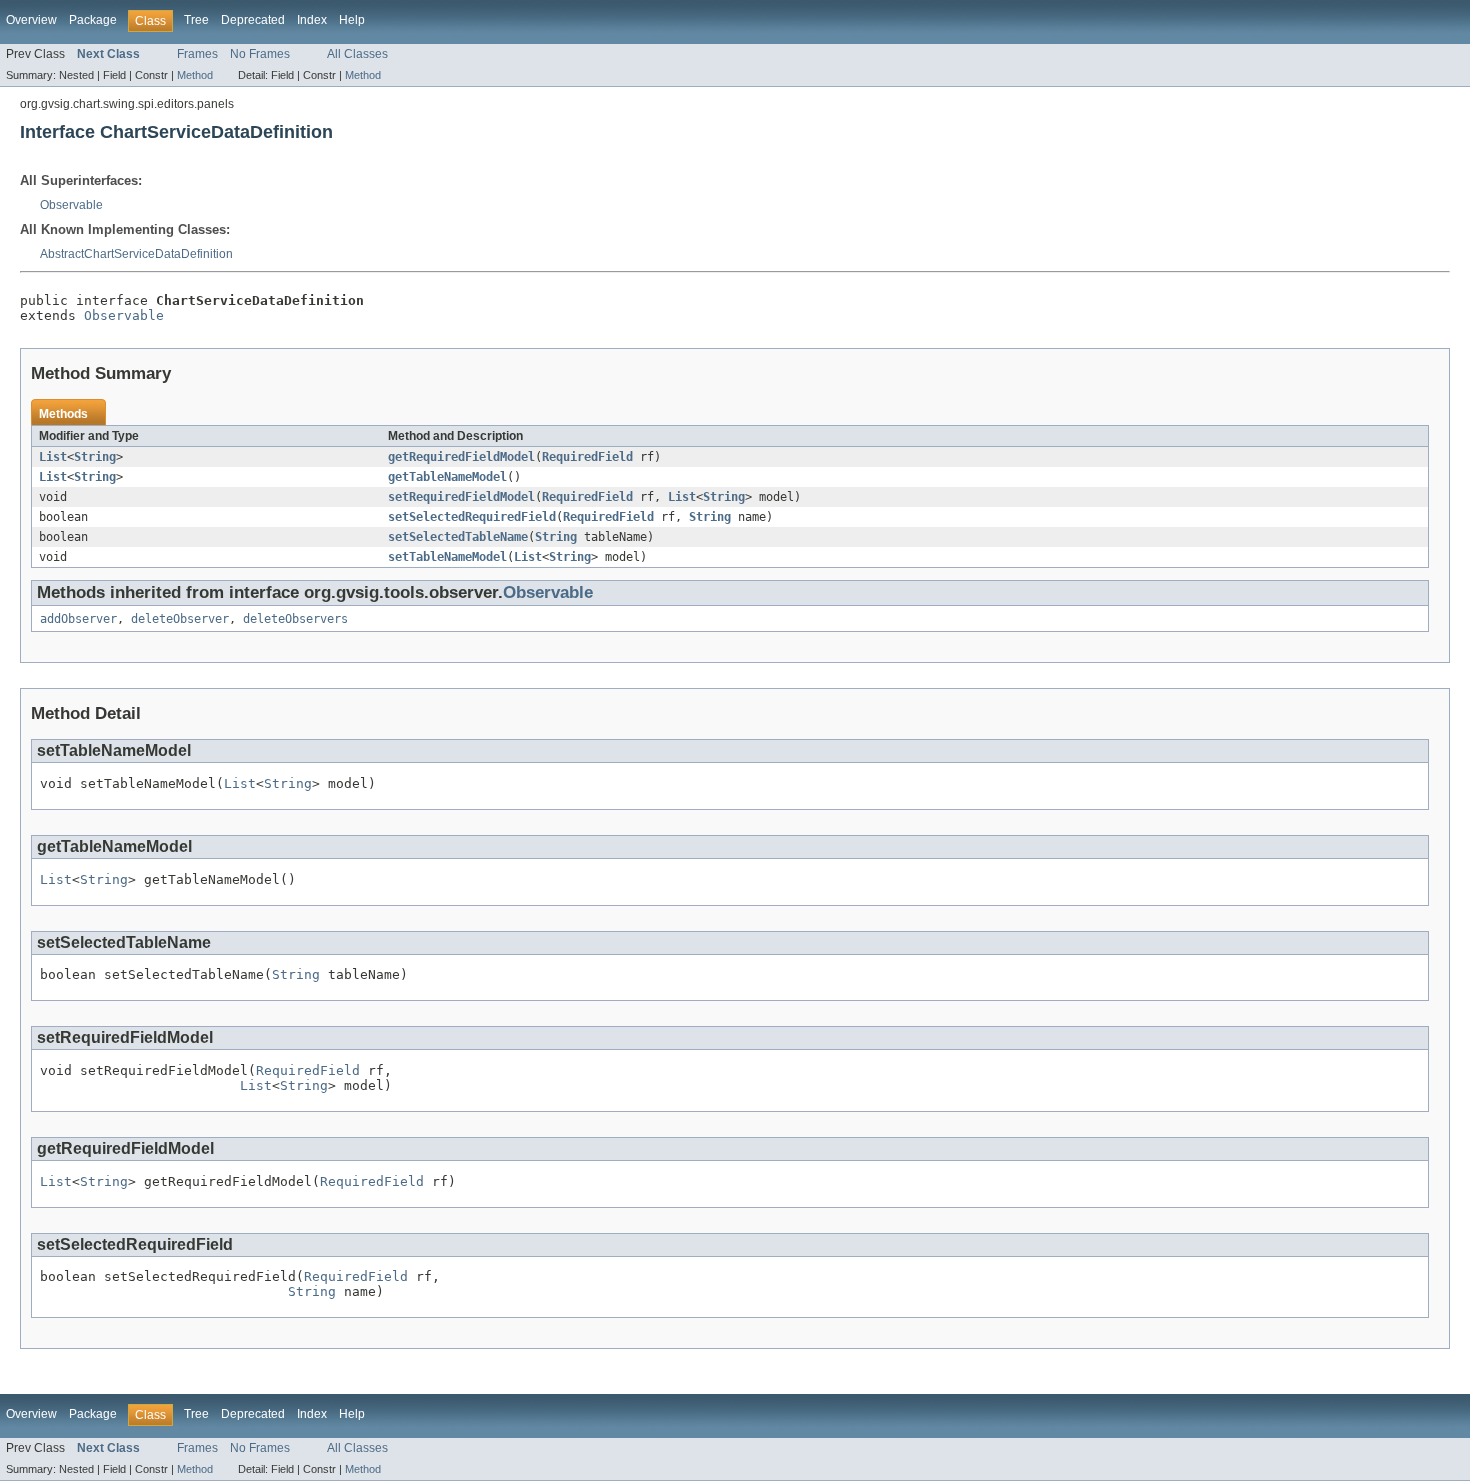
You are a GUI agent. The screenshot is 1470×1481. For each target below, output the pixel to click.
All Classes (357, 54)
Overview (31, 20)
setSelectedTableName (458, 537)
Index (312, 20)
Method (195, 75)
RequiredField (587, 457)
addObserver (78, 619)
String (95, 457)
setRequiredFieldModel (461, 497)
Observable (71, 205)
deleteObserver (180, 619)
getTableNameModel (447, 477)
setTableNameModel (447, 557)
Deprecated (253, 20)
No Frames (260, 54)
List (53, 457)
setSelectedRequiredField (472, 517)
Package (93, 20)
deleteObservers (295, 619)
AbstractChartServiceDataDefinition (136, 254)
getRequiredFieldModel (461, 457)
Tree (196, 20)
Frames (197, 54)
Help (352, 20)
